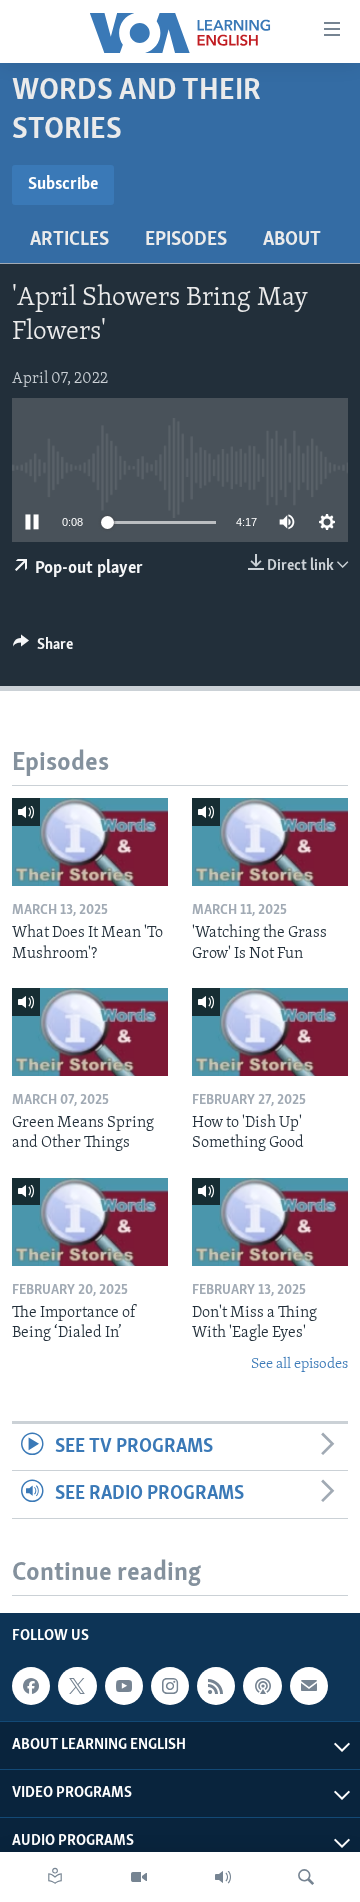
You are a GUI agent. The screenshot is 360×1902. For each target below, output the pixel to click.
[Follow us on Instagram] (170, 1686)
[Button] (43, 649)
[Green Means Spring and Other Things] (90, 1032)
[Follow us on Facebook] (31, 1686)
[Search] (306, 1877)
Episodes (186, 240)
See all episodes (299, 1364)
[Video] (139, 1877)
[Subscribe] (309, 1686)
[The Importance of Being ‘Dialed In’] (90, 1222)
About (292, 240)
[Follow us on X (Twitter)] (77, 1686)
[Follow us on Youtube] (124, 1686)
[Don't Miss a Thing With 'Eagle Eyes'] (270, 1222)
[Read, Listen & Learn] (55, 1877)
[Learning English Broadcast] (223, 1877)
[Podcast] (262, 1686)
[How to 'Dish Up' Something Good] (270, 1032)
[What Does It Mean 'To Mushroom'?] (90, 842)
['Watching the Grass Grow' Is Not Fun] (270, 842)
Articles (69, 240)
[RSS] (216, 1686)
